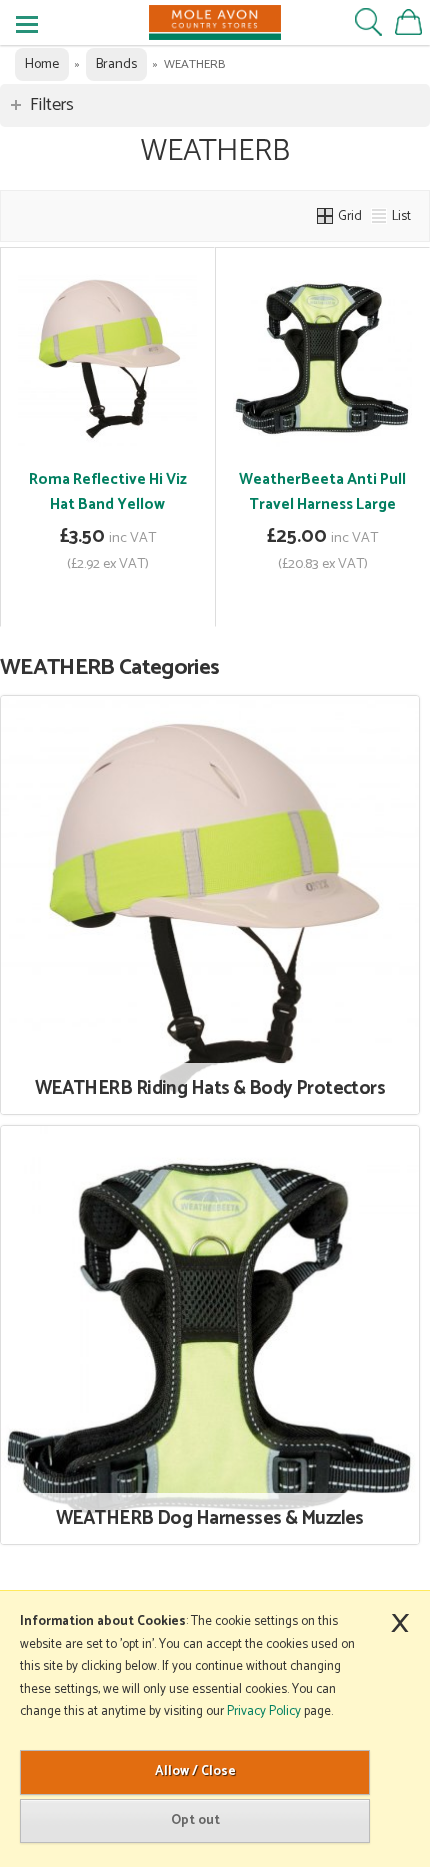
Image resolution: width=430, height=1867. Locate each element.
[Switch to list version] (380, 216)
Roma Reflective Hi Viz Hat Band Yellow (108, 492)
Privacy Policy (264, 1711)
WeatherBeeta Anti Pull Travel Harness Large (322, 492)
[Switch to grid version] (326, 216)
